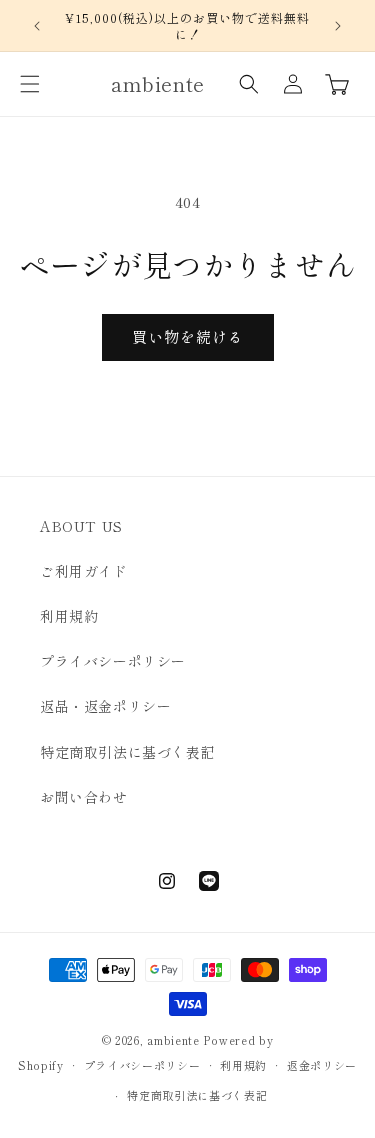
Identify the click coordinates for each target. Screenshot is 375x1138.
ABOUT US (81, 526)
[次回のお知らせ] (338, 26)
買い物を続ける (188, 336)
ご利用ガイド (84, 571)
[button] (30, 84)
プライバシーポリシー (113, 661)
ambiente (173, 1040)
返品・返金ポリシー (105, 706)
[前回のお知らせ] (37, 26)
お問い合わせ (84, 797)
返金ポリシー (322, 1065)
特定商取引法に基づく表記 (127, 752)
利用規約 (69, 616)
